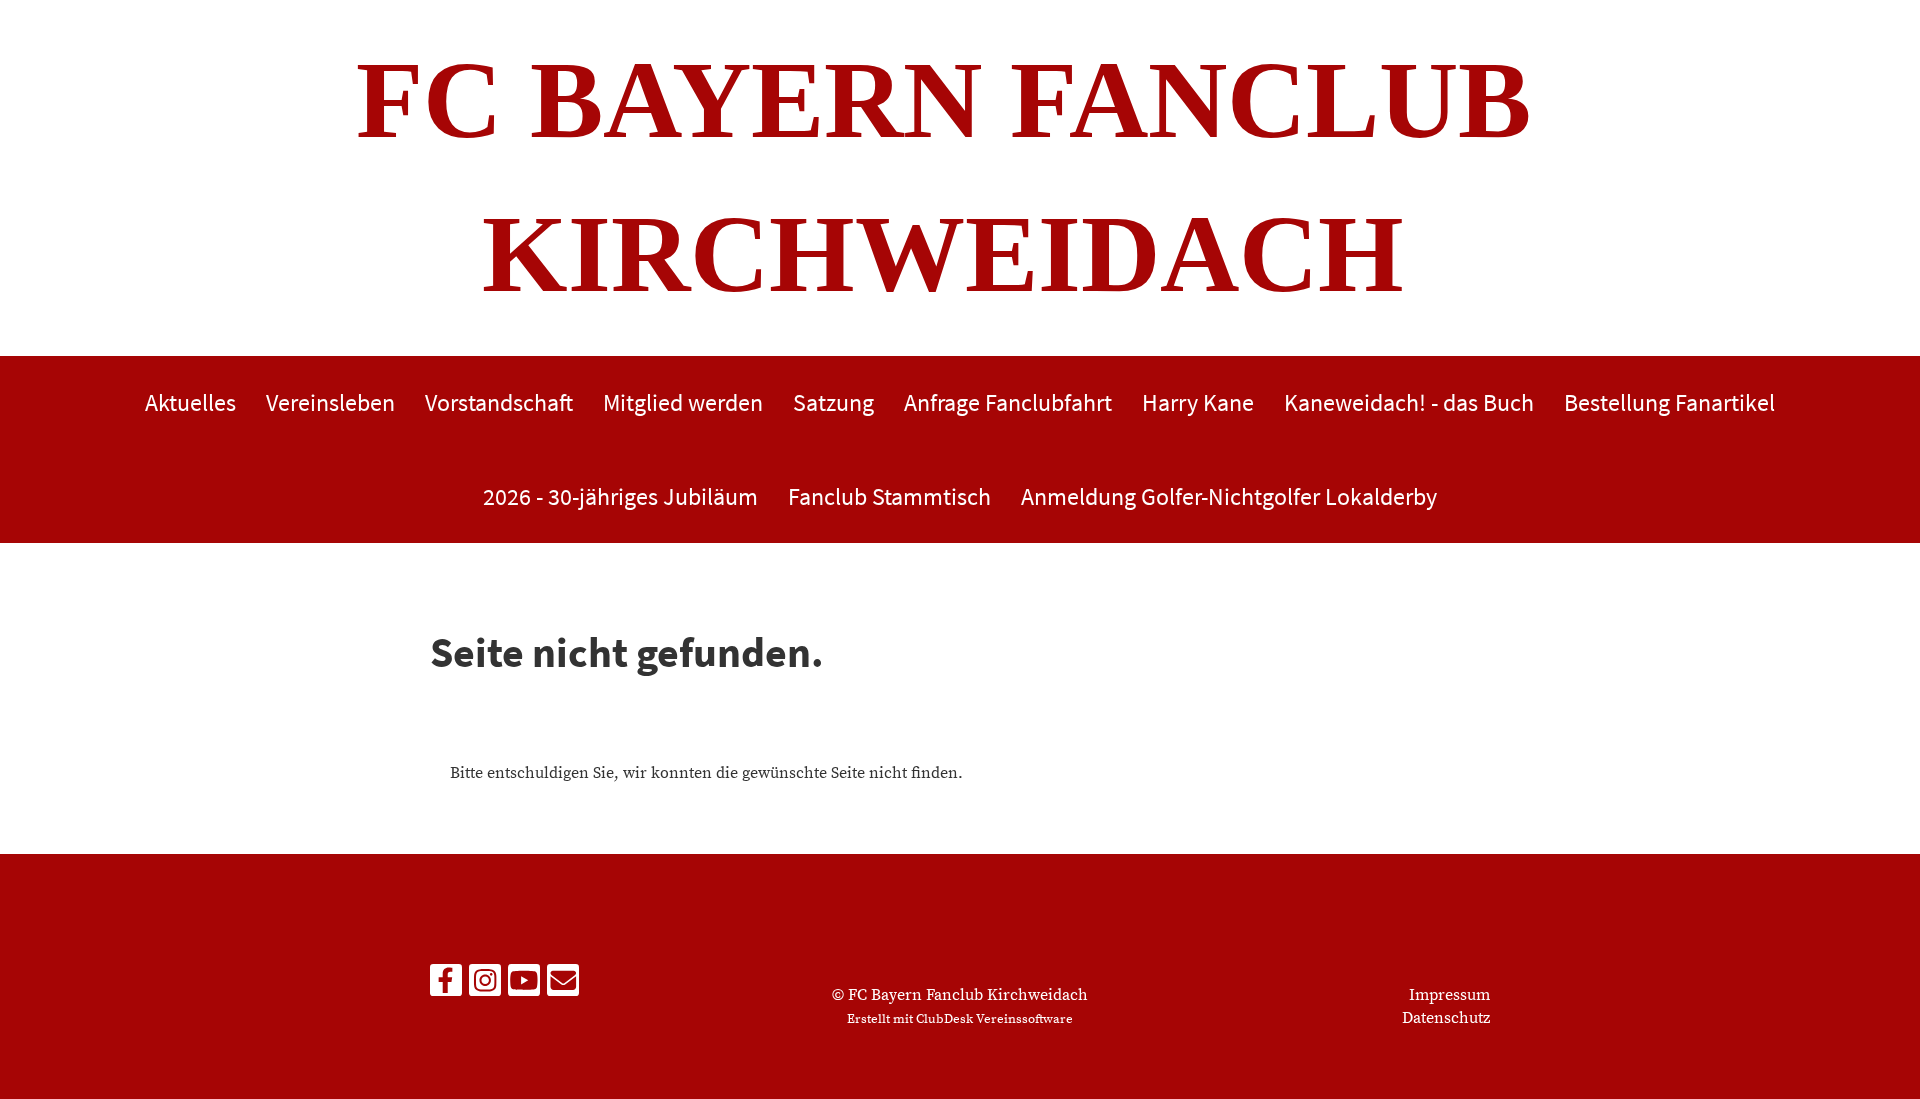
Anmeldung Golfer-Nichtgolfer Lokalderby (1229, 496)
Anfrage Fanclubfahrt (1008, 402)
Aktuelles (190, 402)
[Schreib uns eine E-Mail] (563, 987)
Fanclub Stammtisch (889, 496)
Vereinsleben (330, 402)
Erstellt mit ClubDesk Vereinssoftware (960, 1019)
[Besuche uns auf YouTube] (524, 987)
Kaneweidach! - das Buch (1409, 402)
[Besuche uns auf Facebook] (446, 987)
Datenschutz (1446, 1018)
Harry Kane (1198, 402)
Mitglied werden (683, 402)
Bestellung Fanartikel (1669, 402)
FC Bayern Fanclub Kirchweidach (943, 177)
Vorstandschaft (499, 402)
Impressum (1449, 995)
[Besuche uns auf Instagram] (485, 987)
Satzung (833, 402)
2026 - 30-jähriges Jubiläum (620, 496)
